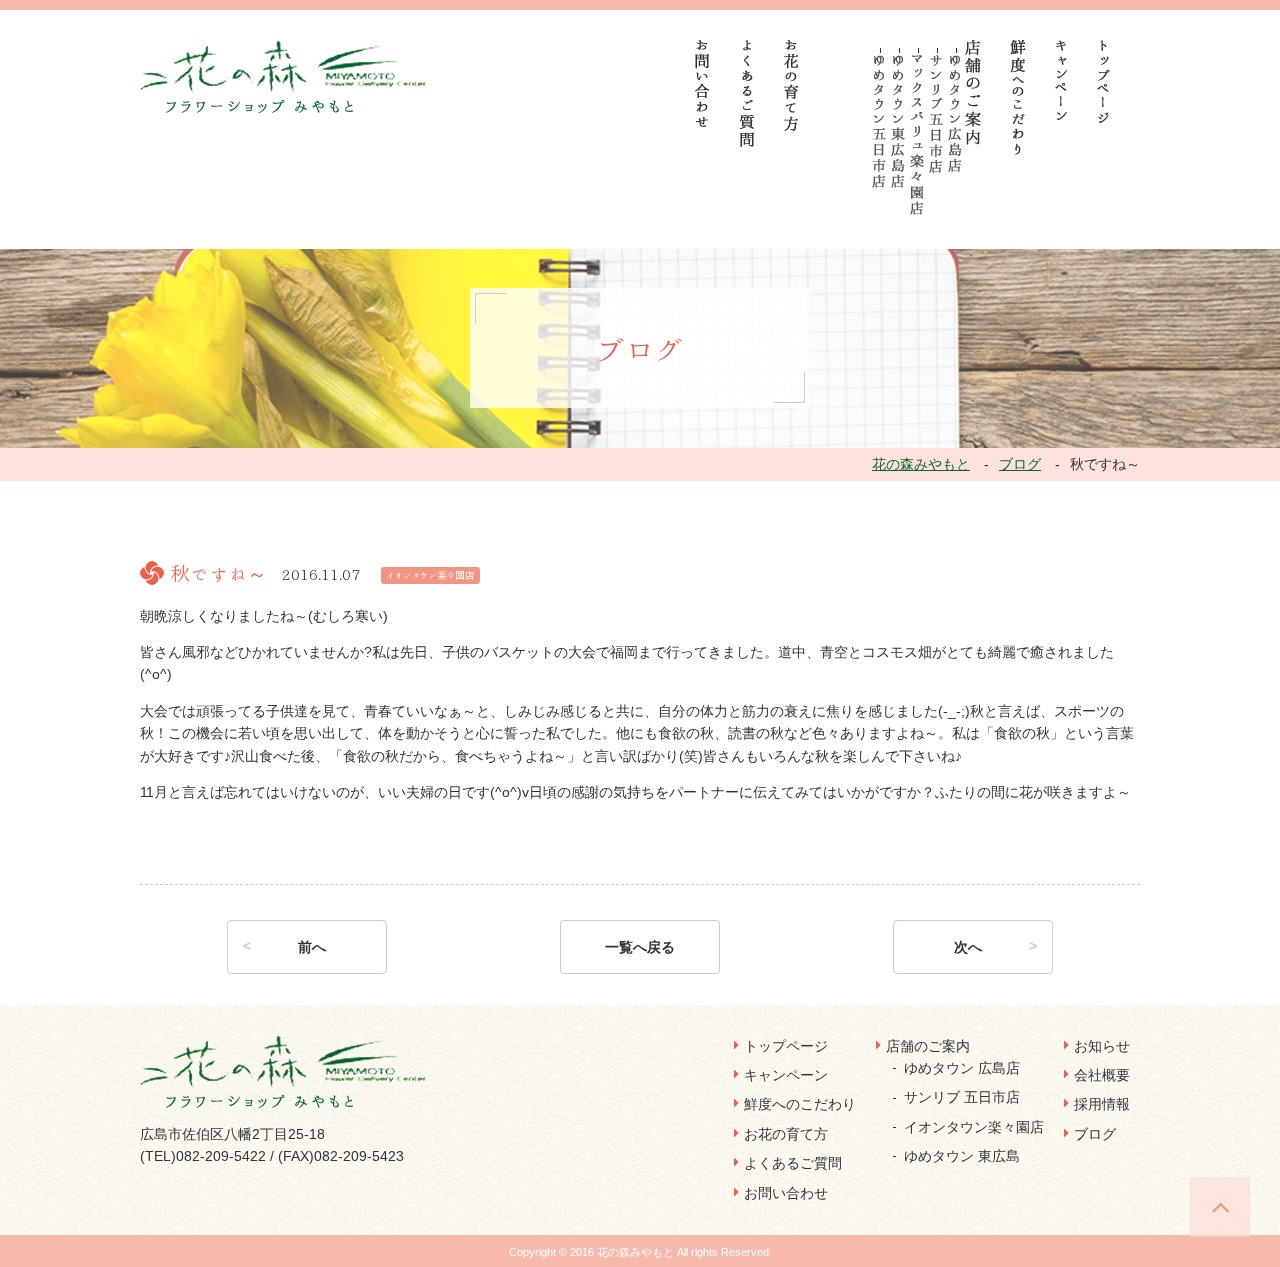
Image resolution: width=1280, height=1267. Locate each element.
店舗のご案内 (928, 1046)
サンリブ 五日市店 (962, 1097)
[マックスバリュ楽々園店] (917, 135)
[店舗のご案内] (973, 92)
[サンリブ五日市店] (936, 114)
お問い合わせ (786, 1193)
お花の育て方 (786, 1134)
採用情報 (1102, 1104)
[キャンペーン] (1061, 80)
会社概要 (1102, 1075)
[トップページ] (1104, 81)
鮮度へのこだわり (800, 1104)
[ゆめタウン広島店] (955, 113)
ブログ (1095, 1134)
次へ (968, 947)
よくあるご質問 (793, 1163)
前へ (312, 947)
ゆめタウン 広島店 (962, 1068)
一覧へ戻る (640, 947)
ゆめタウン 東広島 (962, 1156)
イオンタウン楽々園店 (974, 1127)
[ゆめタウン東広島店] (898, 121)
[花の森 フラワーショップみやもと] (285, 76)
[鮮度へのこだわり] (1018, 97)
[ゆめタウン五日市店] (879, 121)
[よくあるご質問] (747, 93)
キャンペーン (786, 1075)
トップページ (786, 1046)
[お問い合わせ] (703, 83)
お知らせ (1102, 1046)
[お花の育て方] (792, 85)
